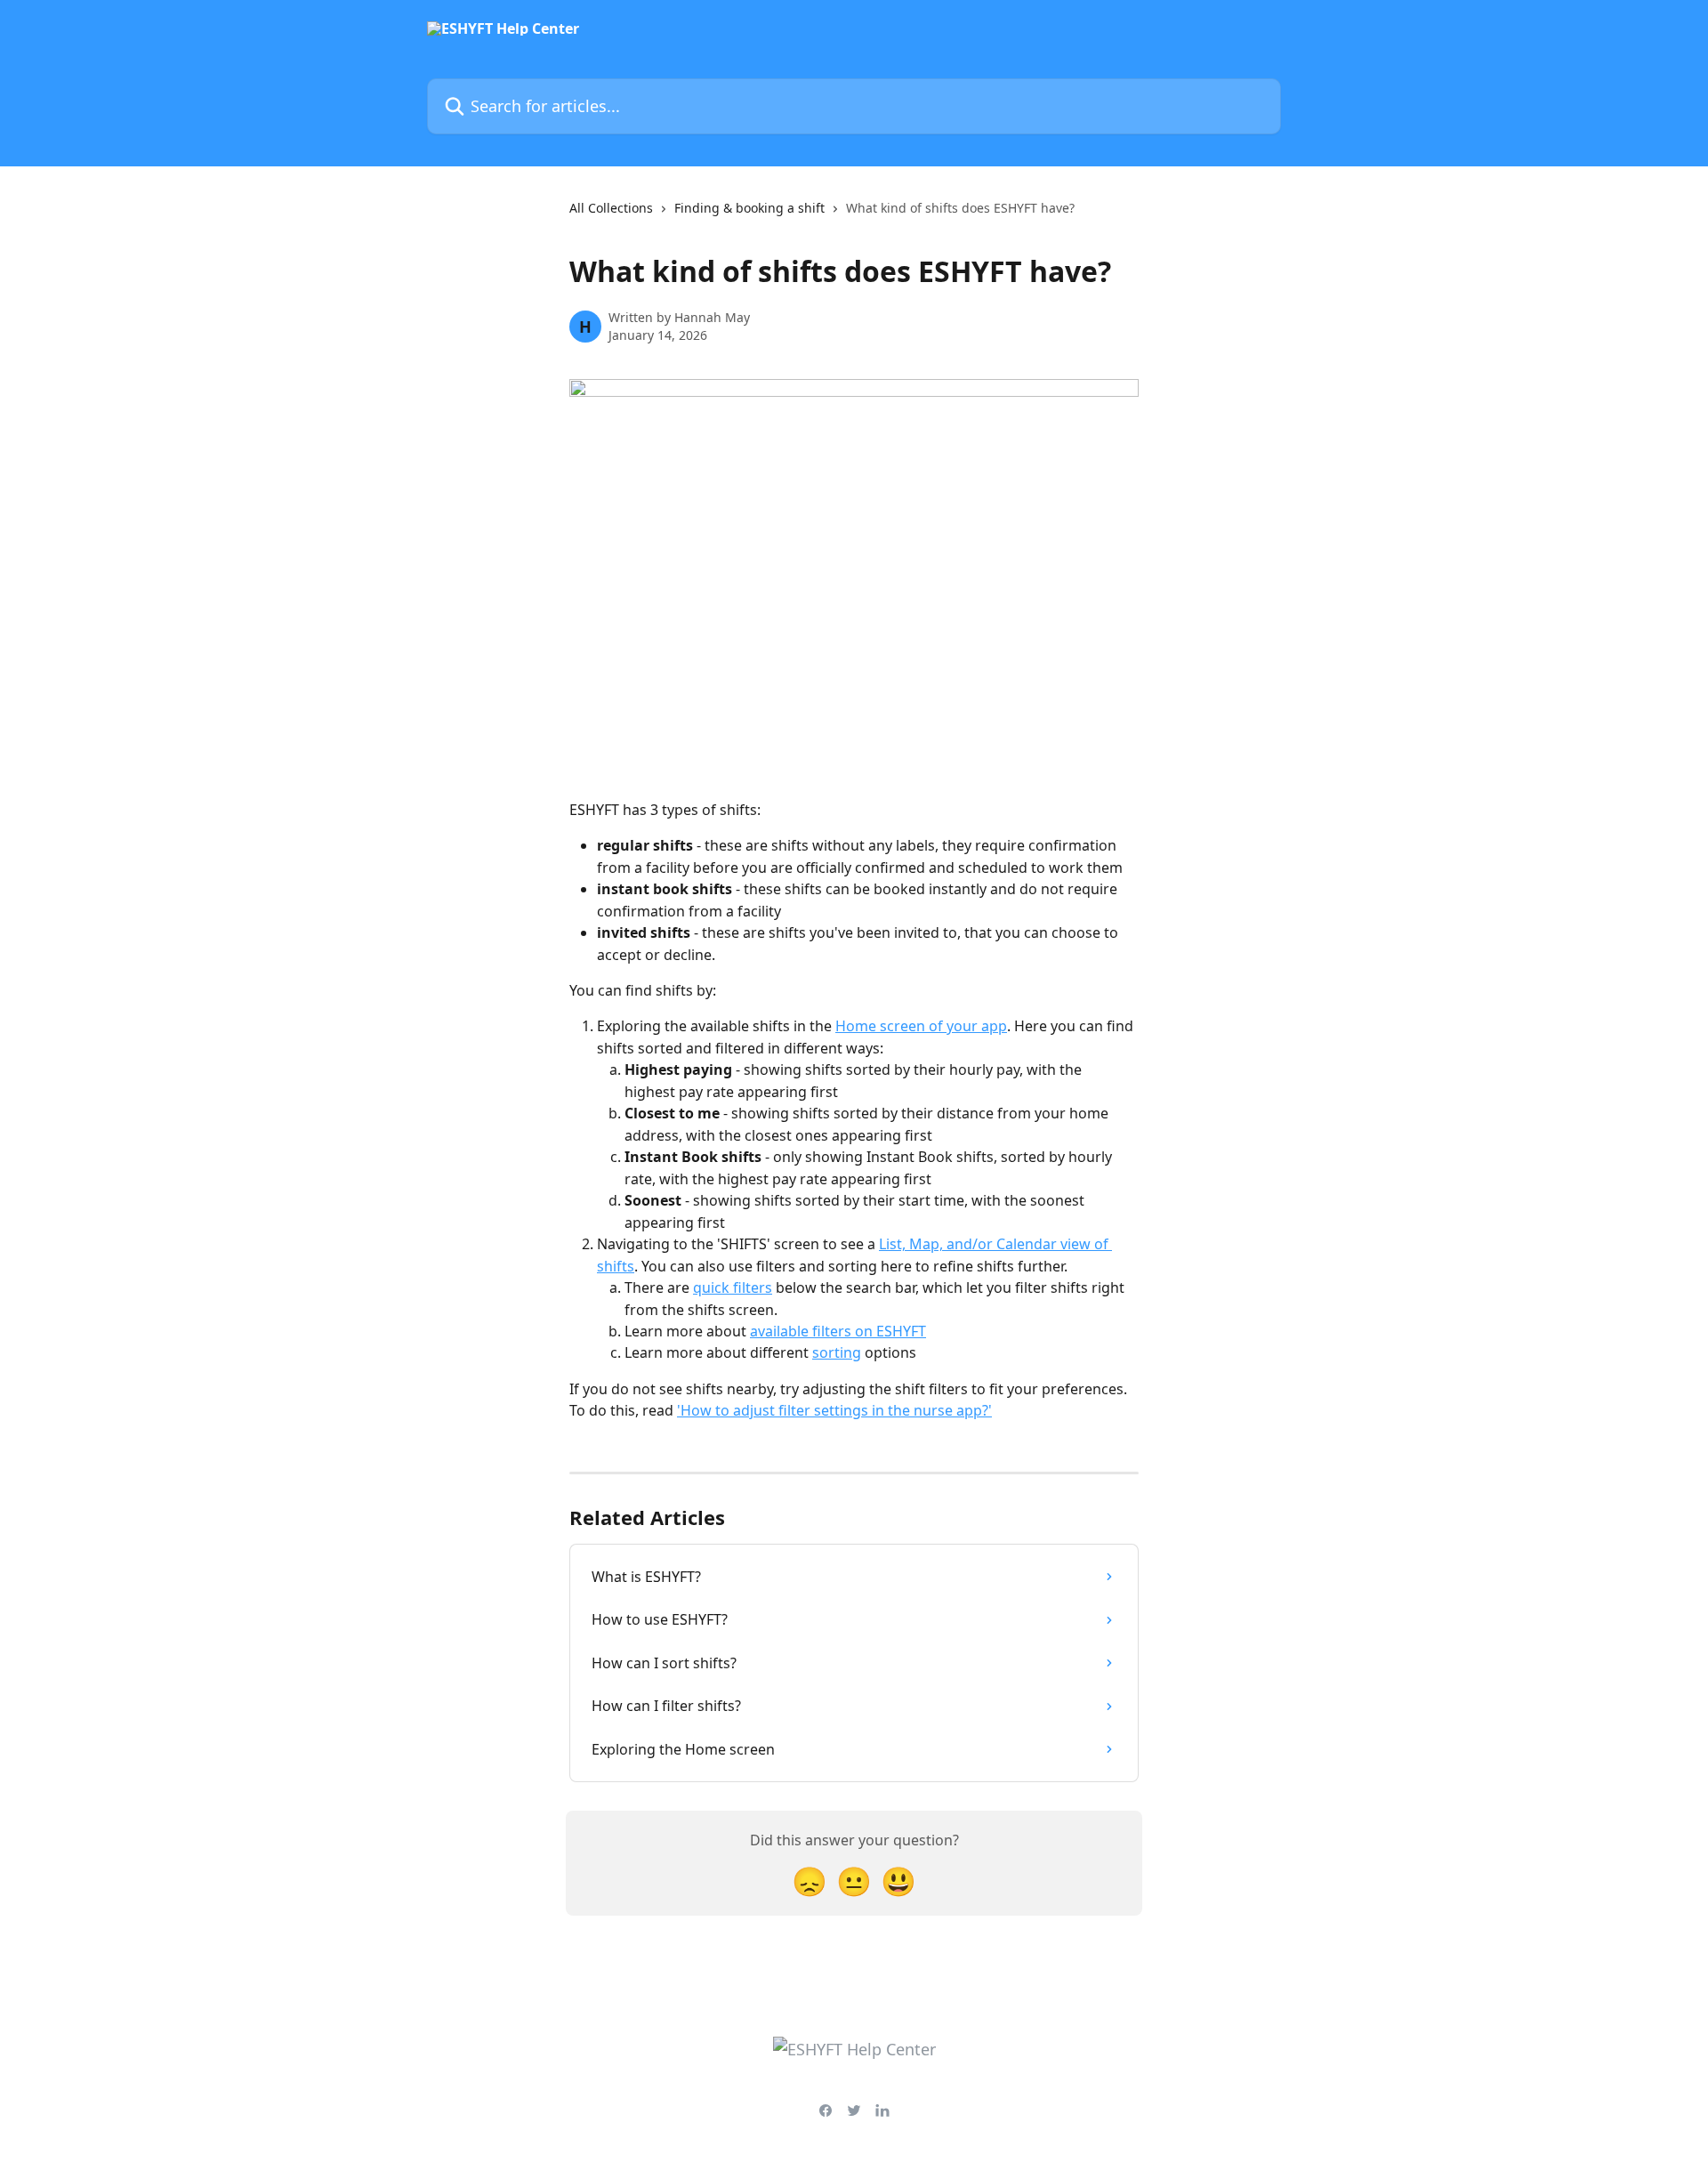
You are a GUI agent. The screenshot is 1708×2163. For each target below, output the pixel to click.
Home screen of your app (921, 1026)
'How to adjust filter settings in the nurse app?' (834, 1410)
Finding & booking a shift (749, 208)
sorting (837, 1352)
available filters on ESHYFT (838, 1331)
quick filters (733, 1287)
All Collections (611, 208)
